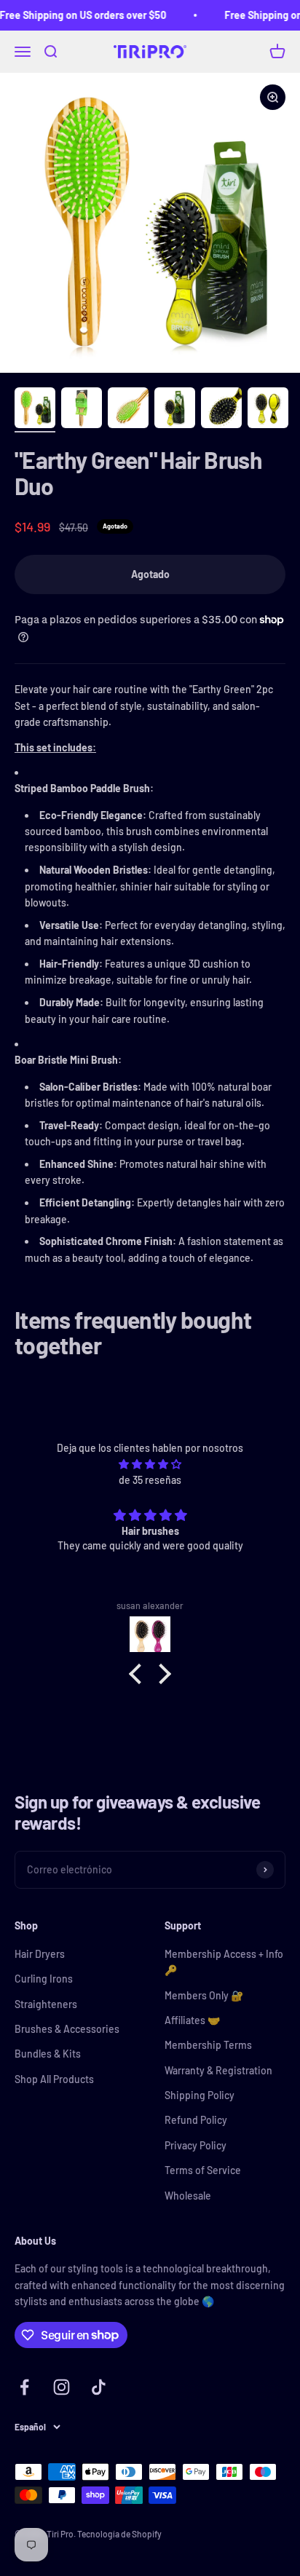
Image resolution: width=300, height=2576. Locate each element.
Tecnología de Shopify (119, 2534)
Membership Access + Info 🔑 (224, 1962)
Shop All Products (54, 2079)
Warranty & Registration (218, 2070)
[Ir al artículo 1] (35, 410)
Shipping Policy (200, 2095)
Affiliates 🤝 (192, 2020)
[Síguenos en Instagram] (62, 2387)
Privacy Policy (196, 2145)
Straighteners (46, 2004)
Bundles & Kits (48, 2054)
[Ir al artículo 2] (82, 410)
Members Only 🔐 (204, 1995)
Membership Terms (208, 2045)
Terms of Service (203, 2170)
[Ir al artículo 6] (268, 410)
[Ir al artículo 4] (175, 410)
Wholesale (188, 2196)
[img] (150, 1464)
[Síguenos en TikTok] (99, 2387)
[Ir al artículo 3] (128, 410)
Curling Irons (44, 1979)
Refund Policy (196, 2120)
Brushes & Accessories (67, 2029)
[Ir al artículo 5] (221, 410)
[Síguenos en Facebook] (24, 2387)
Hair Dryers (40, 1954)
